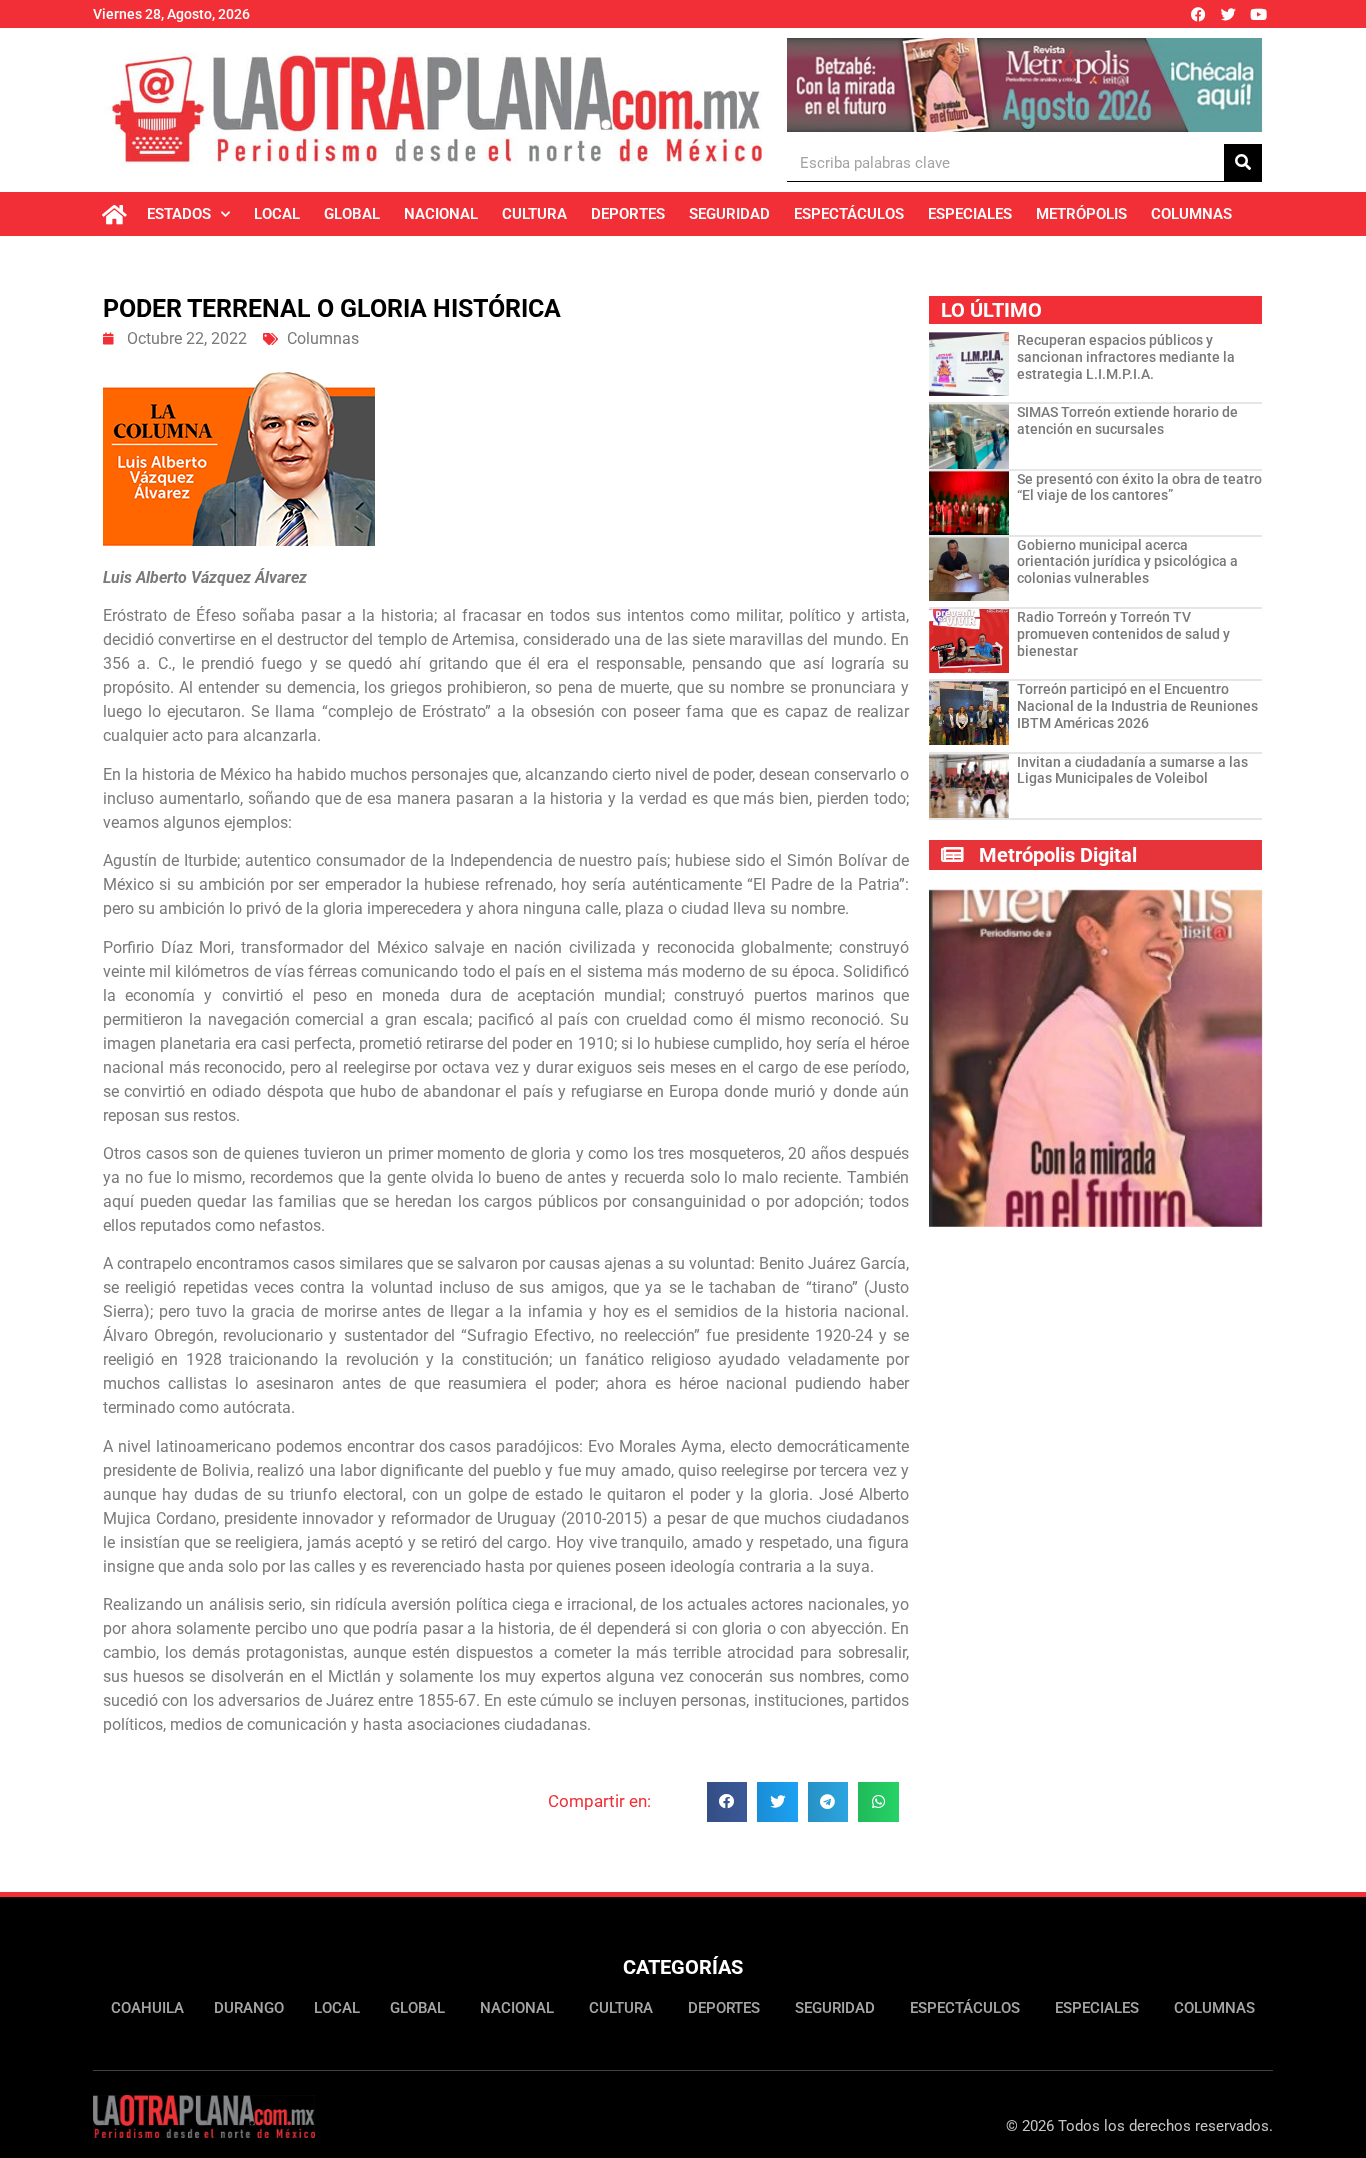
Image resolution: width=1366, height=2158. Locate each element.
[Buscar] (1243, 162)
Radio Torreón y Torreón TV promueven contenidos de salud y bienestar (1123, 634)
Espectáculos (849, 214)
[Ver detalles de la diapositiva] (1024, 85)
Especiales (970, 214)
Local (277, 214)
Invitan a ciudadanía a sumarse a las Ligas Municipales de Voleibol (1132, 770)
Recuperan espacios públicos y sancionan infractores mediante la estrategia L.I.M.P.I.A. (1126, 357)
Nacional (441, 214)
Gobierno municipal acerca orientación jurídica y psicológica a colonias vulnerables (1127, 562)
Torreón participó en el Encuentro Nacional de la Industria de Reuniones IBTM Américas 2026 (1137, 706)
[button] (727, 1802)
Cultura (534, 214)
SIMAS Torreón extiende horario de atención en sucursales (1127, 420)
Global (352, 214)
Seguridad (729, 214)
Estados (179, 214)
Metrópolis (1081, 214)
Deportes (628, 214)
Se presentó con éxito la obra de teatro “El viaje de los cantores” (1139, 487)
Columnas (1191, 214)
